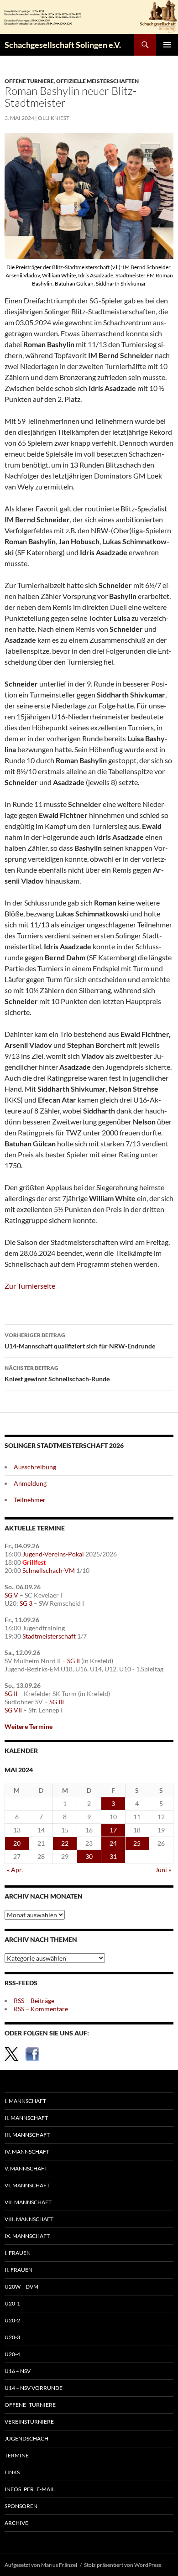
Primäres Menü (167, 45)
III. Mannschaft (27, 2135)
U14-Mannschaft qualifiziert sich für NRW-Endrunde (80, 1341)
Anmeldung (30, 1483)
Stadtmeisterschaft (49, 1636)
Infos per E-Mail (30, 2489)
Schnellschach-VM (49, 1570)
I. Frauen (18, 2253)
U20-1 (12, 2303)
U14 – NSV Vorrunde (34, 2388)
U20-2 (12, 2320)
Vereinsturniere (29, 2422)
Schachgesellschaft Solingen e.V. (63, 45)
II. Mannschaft (26, 2118)
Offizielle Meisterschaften (97, 81)
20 (17, 1843)
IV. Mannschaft (27, 2152)
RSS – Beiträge (34, 2001)
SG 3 (26, 1603)
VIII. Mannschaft (29, 2219)
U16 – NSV (18, 2371)
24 (113, 1843)
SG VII (13, 1710)
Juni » (163, 1870)
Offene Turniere (29, 81)
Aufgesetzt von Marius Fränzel (41, 2565)
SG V (11, 1595)
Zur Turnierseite (30, 1286)
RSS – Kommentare (41, 2009)
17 (113, 1830)
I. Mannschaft (25, 2101)
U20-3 (12, 2337)
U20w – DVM (21, 2287)
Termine (17, 2455)
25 (137, 1843)
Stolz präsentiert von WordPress (123, 2565)
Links (12, 2472)
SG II (73, 1661)
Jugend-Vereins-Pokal (53, 1554)
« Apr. (15, 1870)
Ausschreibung (35, 1467)
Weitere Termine (29, 1726)
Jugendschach (26, 2438)
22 (65, 1843)
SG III (57, 1702)
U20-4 (12, 2354)
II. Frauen (18, 2270)
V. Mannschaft (26, 2168)
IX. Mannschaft (27, 2236)
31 (113, 1856)
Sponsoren (21, 2506)
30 (89, 1856)
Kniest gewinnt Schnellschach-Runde (57, 1374)
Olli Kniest (54, 118)
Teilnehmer (30, 1500)
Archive (16, 2523)
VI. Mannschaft (27, 2185)
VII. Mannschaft (28, 2202)
